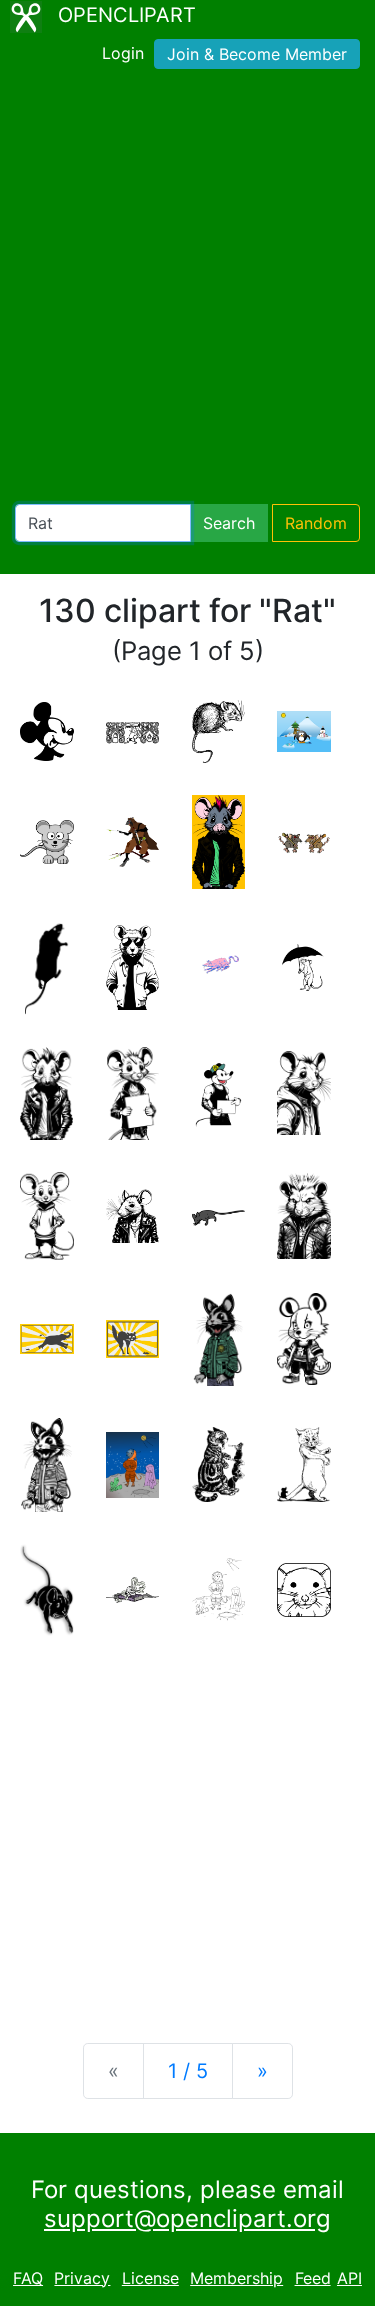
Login (123, 53)
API (349, 2278)
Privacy (82, 2278)
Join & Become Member (257, 54)
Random (316, 523)
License (150, 2278)
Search (229, 523)
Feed (313, 2278)
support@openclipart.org (187, 2218)
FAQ (28, 2278)
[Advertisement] (187, 290)
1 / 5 (188, 2071)
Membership (236, 2278)
